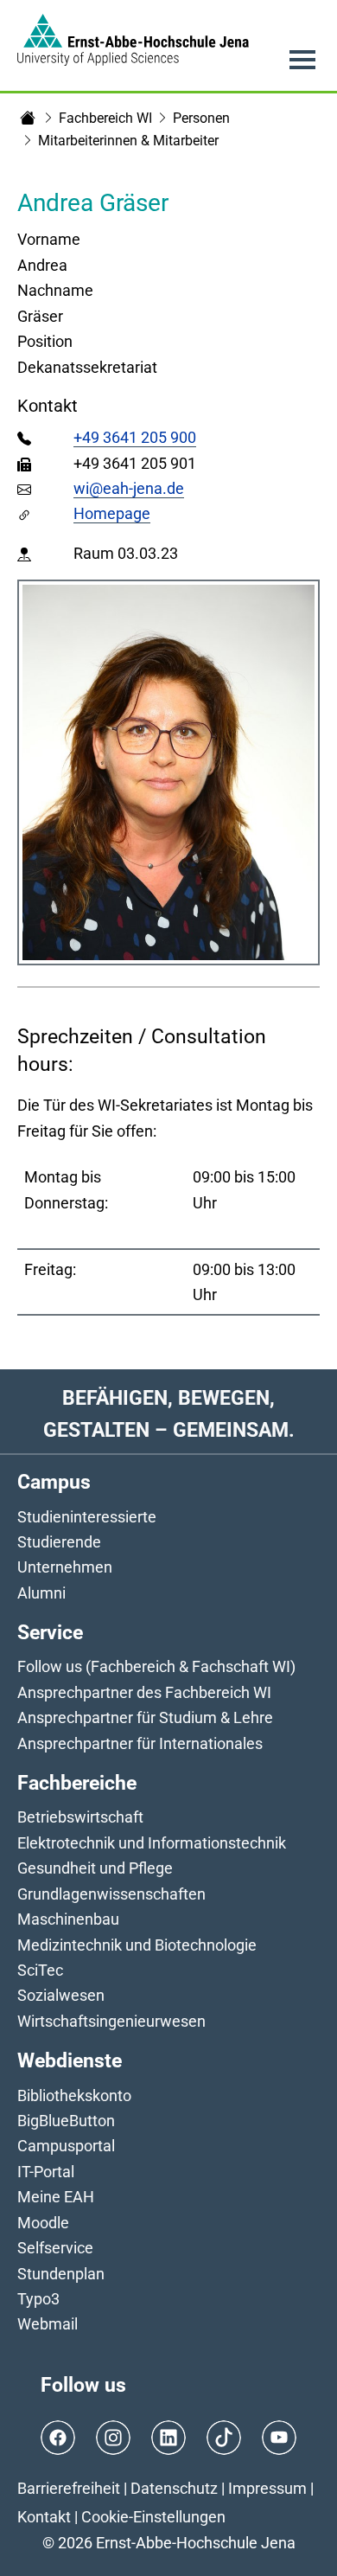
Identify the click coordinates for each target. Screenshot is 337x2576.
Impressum (267, 2488)
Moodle (43, 2223)
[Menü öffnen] (302, 60)
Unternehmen (65, 1567)
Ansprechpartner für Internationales (140, 1743)
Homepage (112, 513)
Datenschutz (174, 2488)
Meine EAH (56, 2197)
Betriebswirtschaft (80, 1817)
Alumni (41, 1593)
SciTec (40, 1970)
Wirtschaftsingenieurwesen (111, 2021)
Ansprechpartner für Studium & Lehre (145, 1717)
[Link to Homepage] (133, 40)
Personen (201, 118)
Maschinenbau (68, 1919)
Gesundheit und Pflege (95, 1868)
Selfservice (55, 2248)
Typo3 (38, 2299)
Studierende (59, 1542)
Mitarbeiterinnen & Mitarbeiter (128, 141)
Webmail (48, 2324)
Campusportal (66, 2146)
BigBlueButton (66, 2121)
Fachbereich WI (105, 118)
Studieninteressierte (87, 1517)
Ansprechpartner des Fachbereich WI (144, 1692)
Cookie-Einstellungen (153, 2517)
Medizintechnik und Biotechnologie (137, 1945)
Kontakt (44, 2517)
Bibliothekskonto (74, 2095)
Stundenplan (61, 2274)
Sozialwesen (61, 1995)
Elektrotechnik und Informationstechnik (152, 1843)
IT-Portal (46, 2172)
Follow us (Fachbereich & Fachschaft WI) (156, 1666)
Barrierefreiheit (69, 2488)
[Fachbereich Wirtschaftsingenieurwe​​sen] (28, 118)
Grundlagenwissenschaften (111, 1894)
